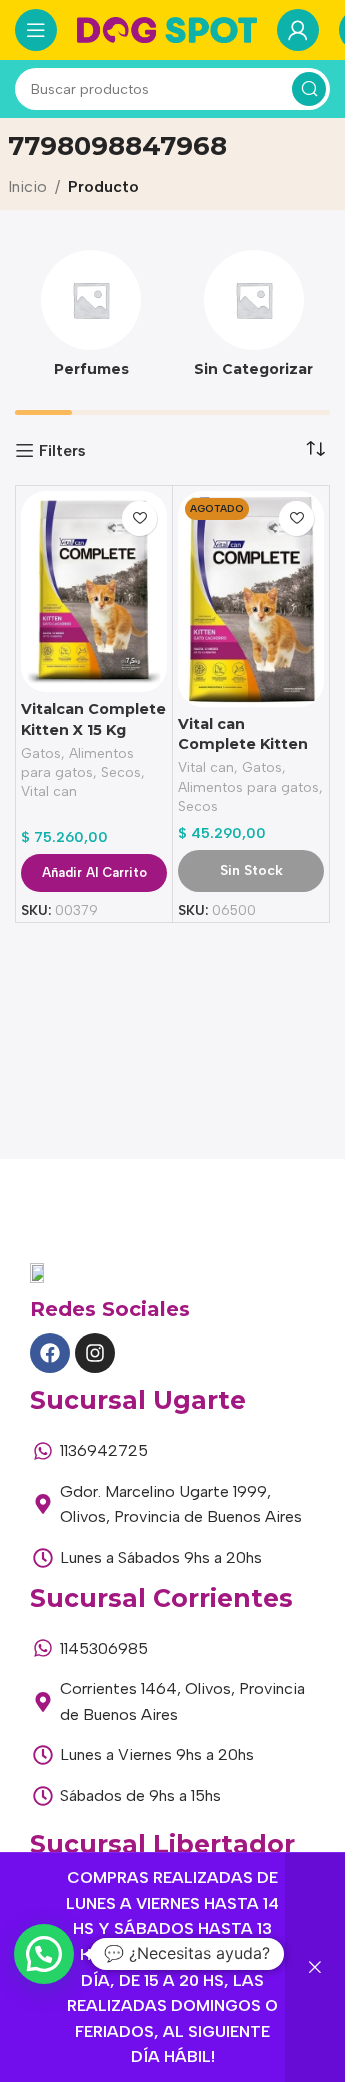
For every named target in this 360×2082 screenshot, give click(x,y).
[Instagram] (95, 1353)
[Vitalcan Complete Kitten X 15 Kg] (94, 592)
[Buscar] (309, 89)
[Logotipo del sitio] (167, 28)
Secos (121, 772)
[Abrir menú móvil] (36, 30)
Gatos (41, 753)
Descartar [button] (315, 1967)
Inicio (27, 186)
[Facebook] (50, 1353)
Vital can (49, 791)
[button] (44, 1954)
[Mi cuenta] (298, 30)
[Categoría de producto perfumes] (91, 320)
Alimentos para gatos (248, 787)
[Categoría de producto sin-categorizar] (254, 320)
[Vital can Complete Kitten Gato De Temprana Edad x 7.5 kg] (251, 599)
